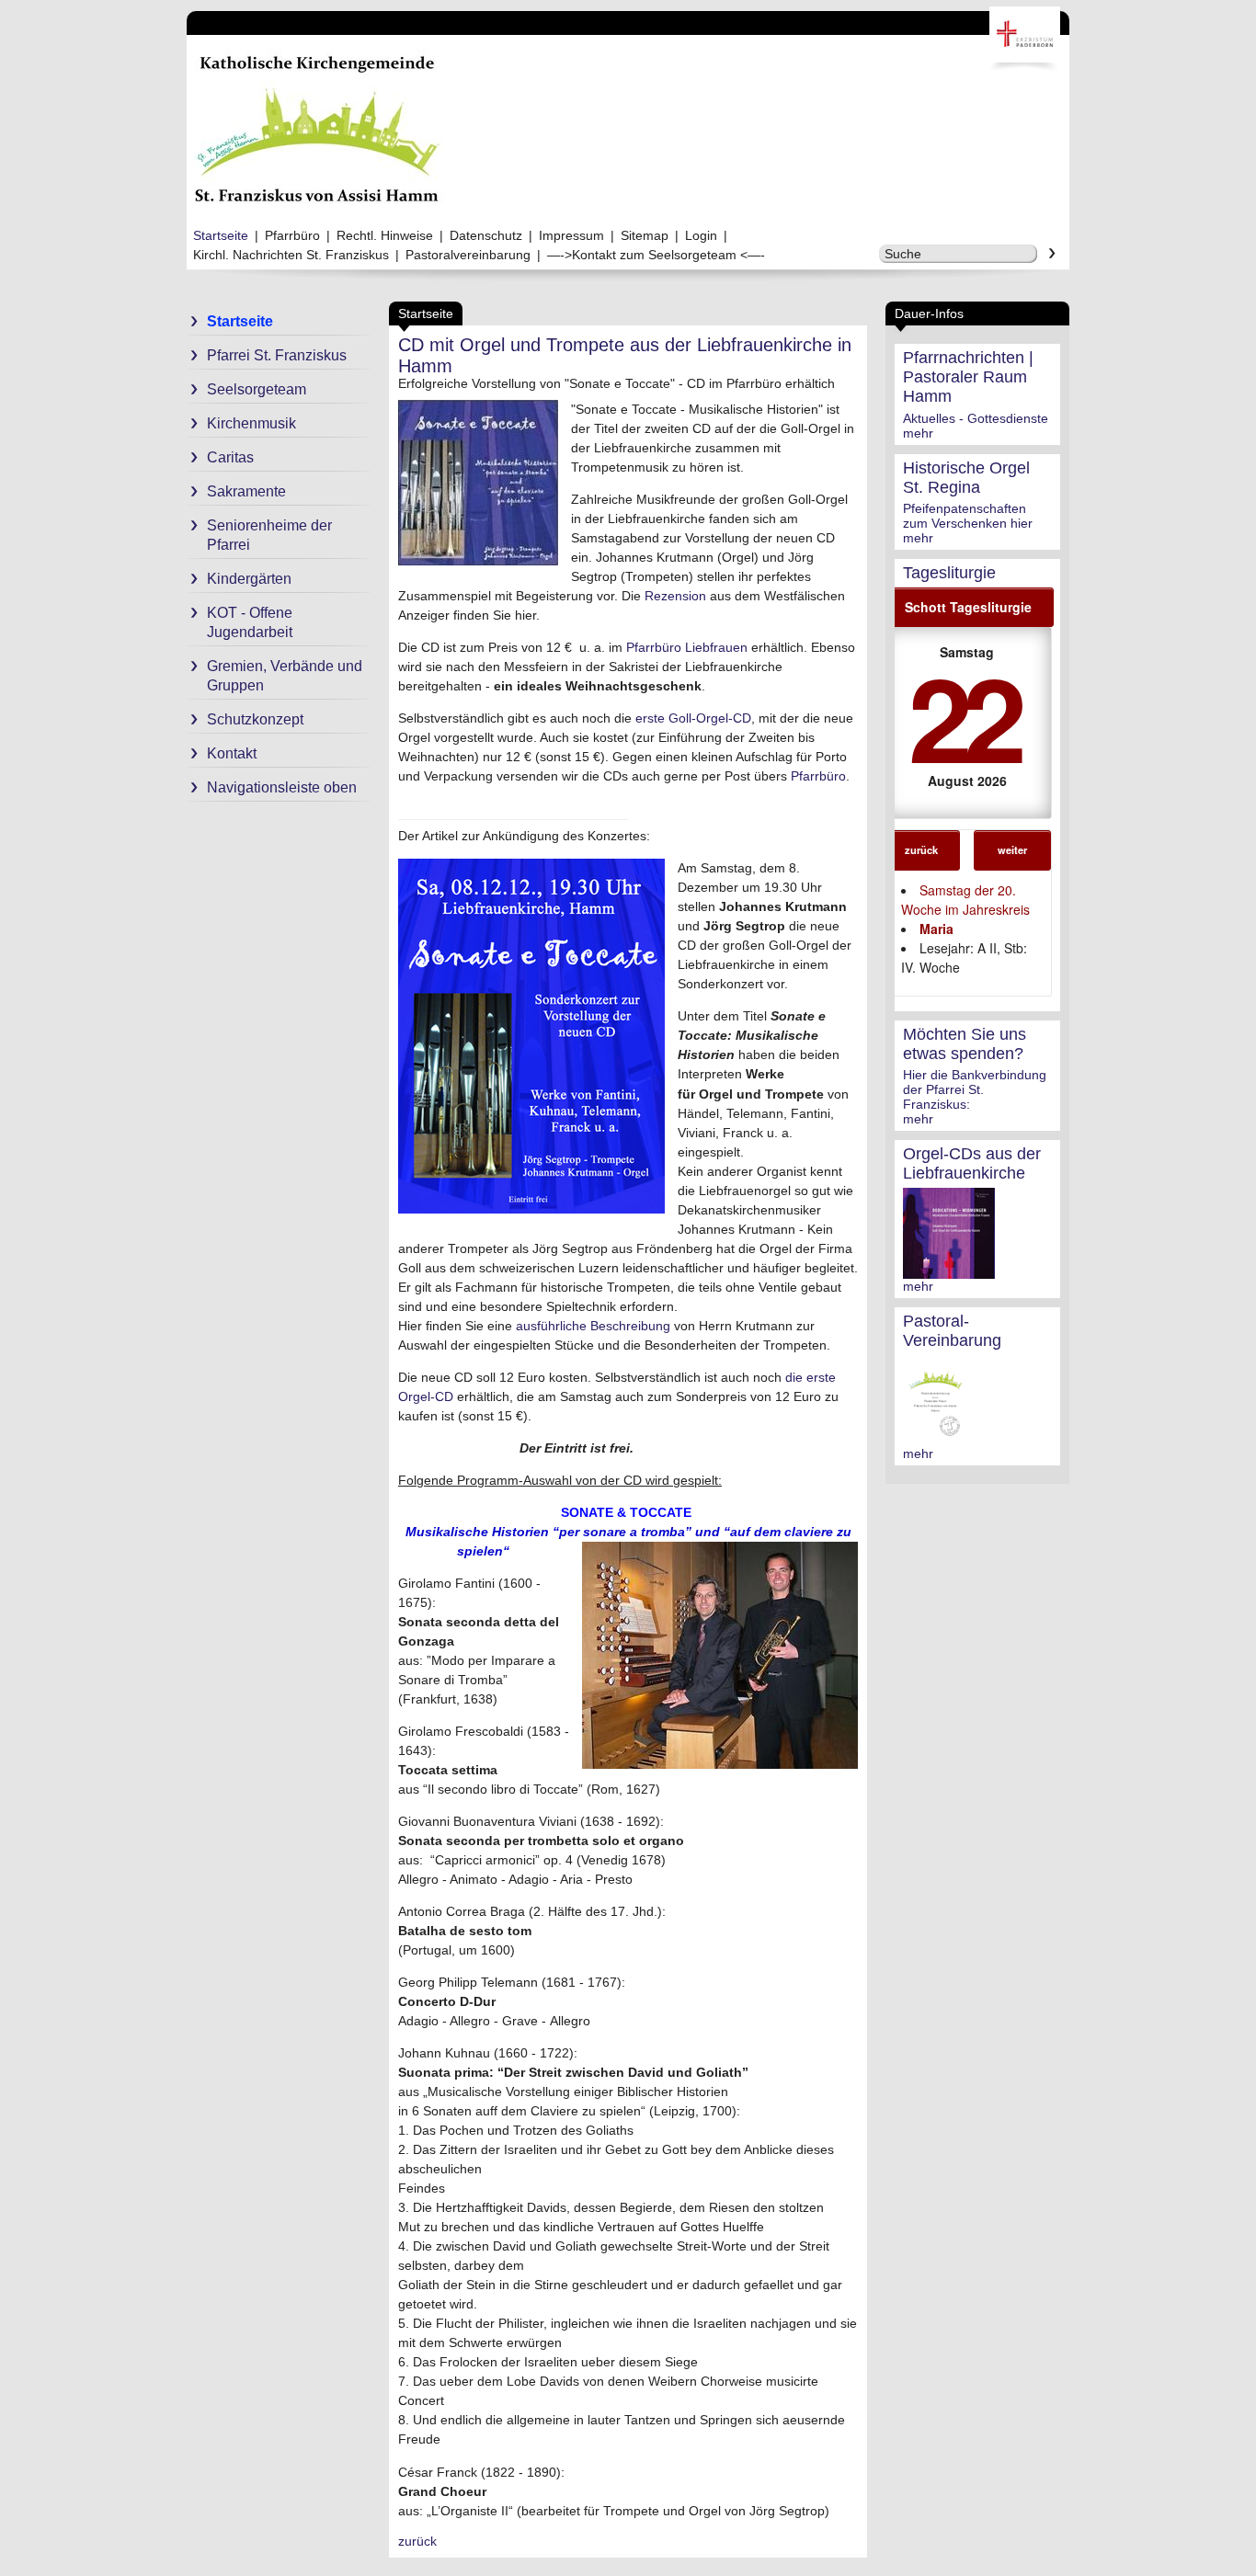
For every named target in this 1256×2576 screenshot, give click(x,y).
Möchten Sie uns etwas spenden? (965, 1044)
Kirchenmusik (251, 423)
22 (964, 716)
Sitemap (645, 235)
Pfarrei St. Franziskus (277, 355)
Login (701, 235)
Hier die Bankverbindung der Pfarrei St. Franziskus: (975, 1089)
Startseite (221, 235)
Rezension (675, 596)
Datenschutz (486, 235)
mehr (918, 433)
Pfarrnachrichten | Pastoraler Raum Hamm (968, 377)
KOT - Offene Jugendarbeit (250, 622)
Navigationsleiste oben (282, 787)
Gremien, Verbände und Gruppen (285, 676)
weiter (1012, 849)
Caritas (230, 457)
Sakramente (246, 491)
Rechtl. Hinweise (385, 235)
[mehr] (949, 1271)
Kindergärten (249, 579)
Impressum (571, 235)
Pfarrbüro (292, 235)
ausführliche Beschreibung (593, 1326)
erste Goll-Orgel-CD (693, 718)
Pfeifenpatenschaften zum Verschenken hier (968, 516)
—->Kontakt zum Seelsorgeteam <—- (656, 255)
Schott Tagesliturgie (968, 607)
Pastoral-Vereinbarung (952, 1331)
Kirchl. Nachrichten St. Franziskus (291, 255)
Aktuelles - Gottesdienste (976, 418)
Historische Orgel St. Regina (966, 478)
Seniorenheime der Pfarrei (269, 535)
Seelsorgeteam (257, 389)
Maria (936, 929)
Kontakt (232, 753)
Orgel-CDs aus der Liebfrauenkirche (972, 1163)
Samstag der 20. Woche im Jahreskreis (965, 900)
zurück (921, 849)
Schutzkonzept (255, 719)
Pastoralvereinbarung (468, 255)
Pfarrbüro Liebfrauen (687, 647)
